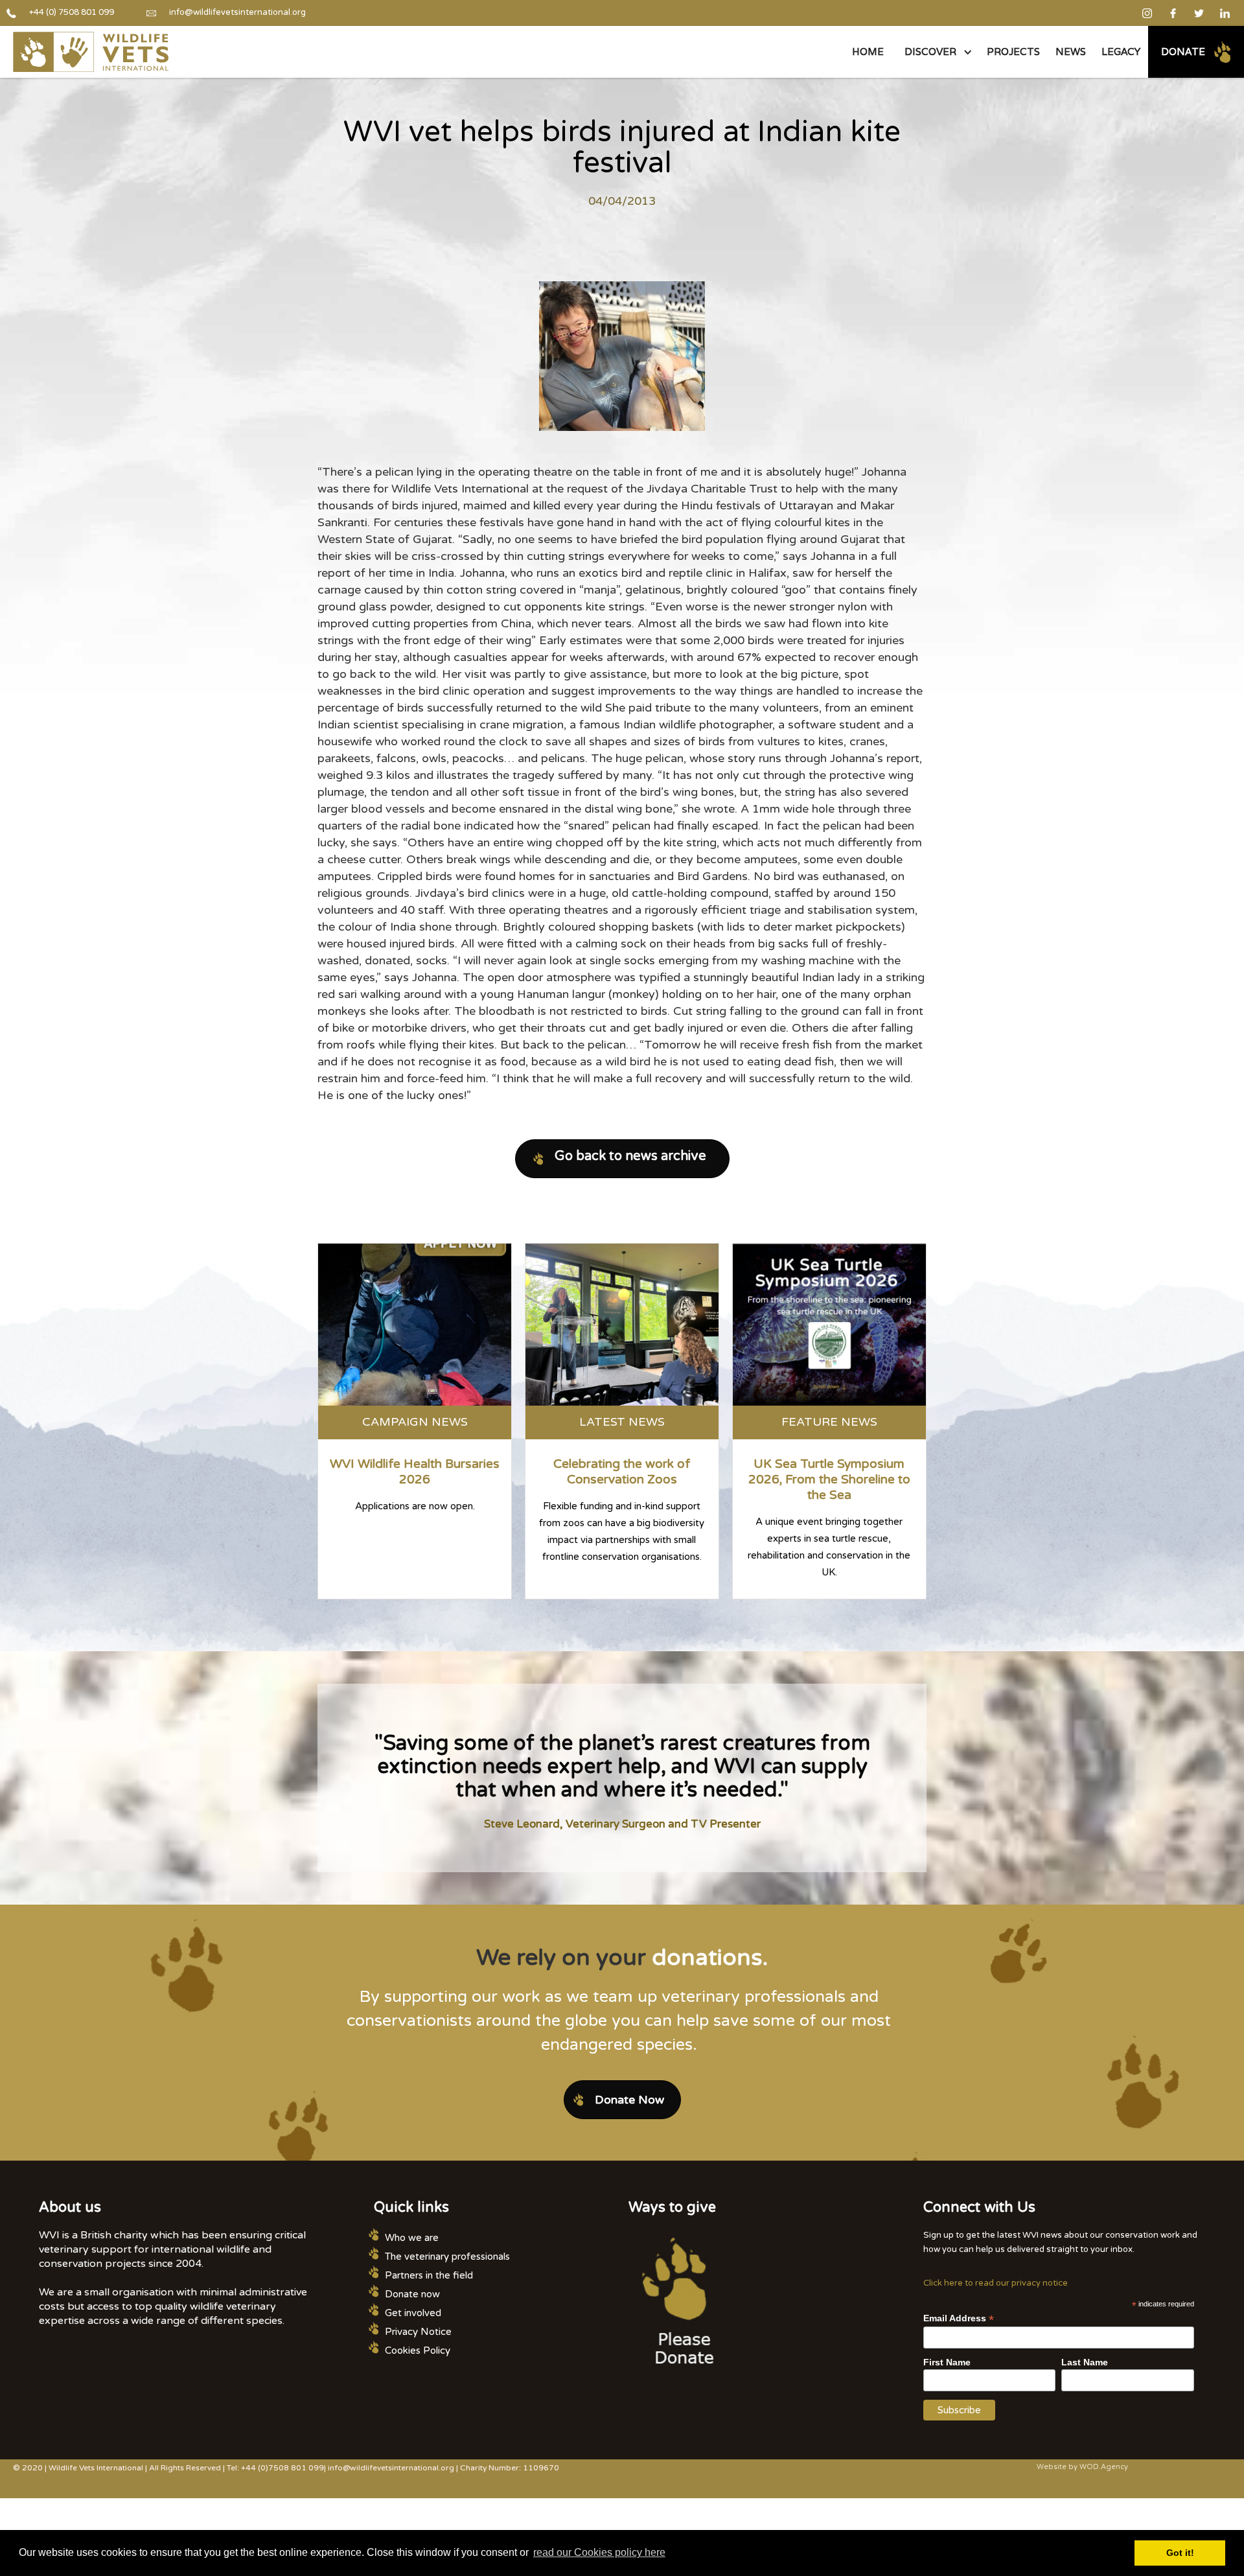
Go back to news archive (630, 1156)
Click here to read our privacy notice (996, 2283)
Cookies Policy (418, 2350)
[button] (935, 52)
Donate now (412, 2294)
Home (868, 52)
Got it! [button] (1180, 2553)
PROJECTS (1013, 52)
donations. (710, 1958)
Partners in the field (429, 2275)
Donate (1183, 52)
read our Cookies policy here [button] (599, 2552)
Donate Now (629, 2100)
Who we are (412, 2238)
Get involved (413, 2313)
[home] (91, 52)
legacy (1121, 52)
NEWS (1071, 52)
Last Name (1085, 2362)
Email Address (959, 2318)
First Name (947, 2362)
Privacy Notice (418, 2332)
